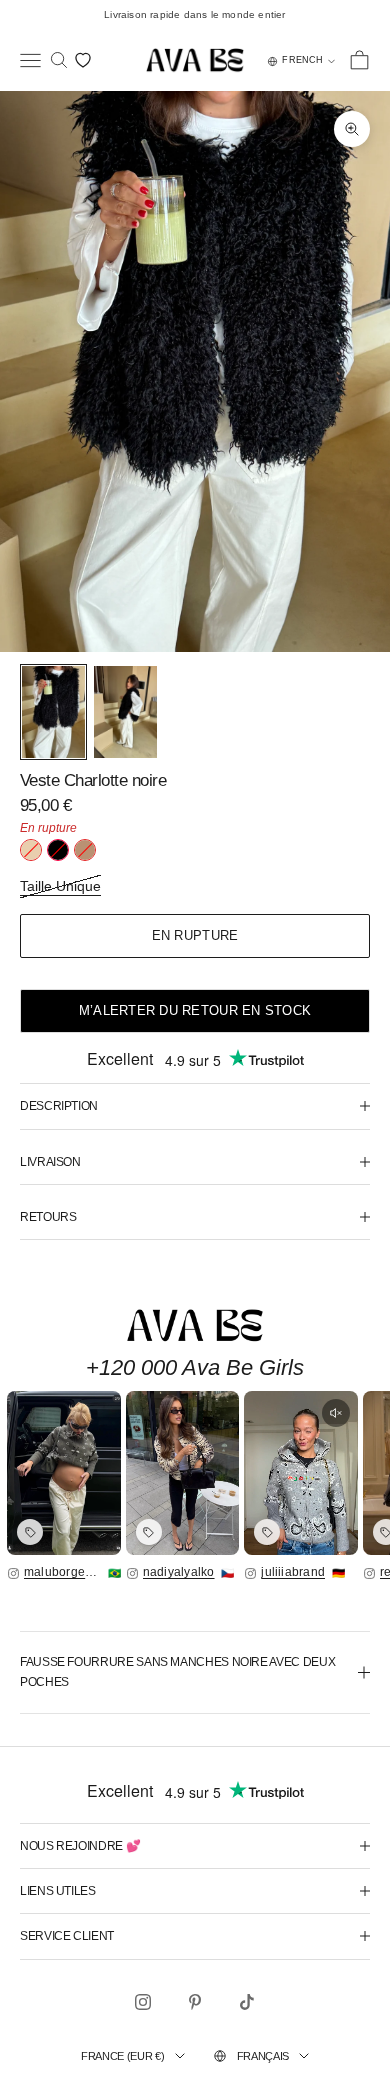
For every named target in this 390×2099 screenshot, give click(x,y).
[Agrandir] (64, 1473)
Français (263, 2056)
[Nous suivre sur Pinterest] (195, 2002)
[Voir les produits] (30, 1532)
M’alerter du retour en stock (195, 1010)
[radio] (31, 850)
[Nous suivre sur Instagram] (143, 2002)
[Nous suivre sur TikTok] (247, 2002)
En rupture (195, 935)
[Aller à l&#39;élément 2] (125, 712)
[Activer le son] (336, 1413)
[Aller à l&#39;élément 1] (53, 712)
